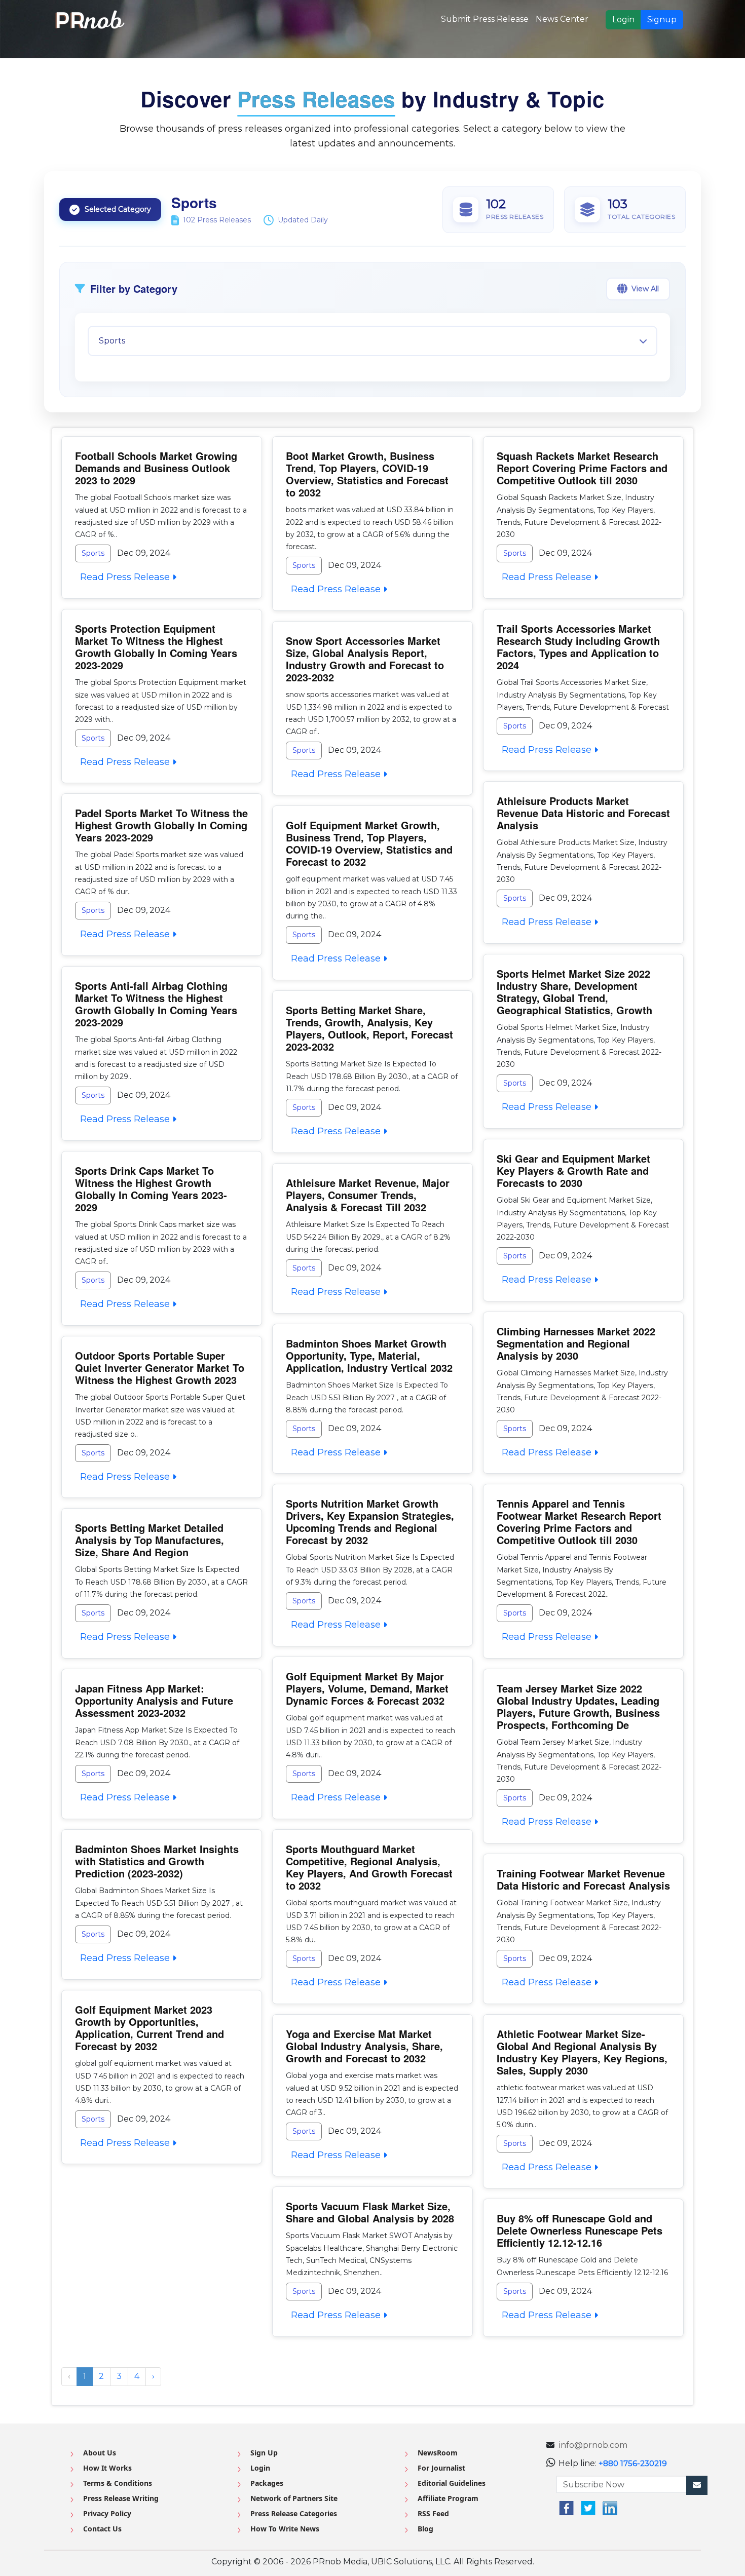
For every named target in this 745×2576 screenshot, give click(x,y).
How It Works (107, 2468)
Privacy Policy (107, 2513)
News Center (562, 19)
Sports (93, 553)
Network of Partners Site (294, 2498)
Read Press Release (124, 577)
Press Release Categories (294, 2513)
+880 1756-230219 (633, 2463)
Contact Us (102, 2529)
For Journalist (441, 2468)
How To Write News (285, 2529)
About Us (100, 2453)
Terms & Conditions (118, 2483)
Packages (267, 2483)
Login (623, 20)
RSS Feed (433, 2513)
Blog (425, 2529)
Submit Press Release (485, 19)
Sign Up (264, 2453)
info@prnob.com (593, 2445)
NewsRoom (438, 2453)
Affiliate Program (448, 2498)
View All (645, 289)
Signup (662, 20)
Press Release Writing (121, 2498)
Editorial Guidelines (452, 2483)
